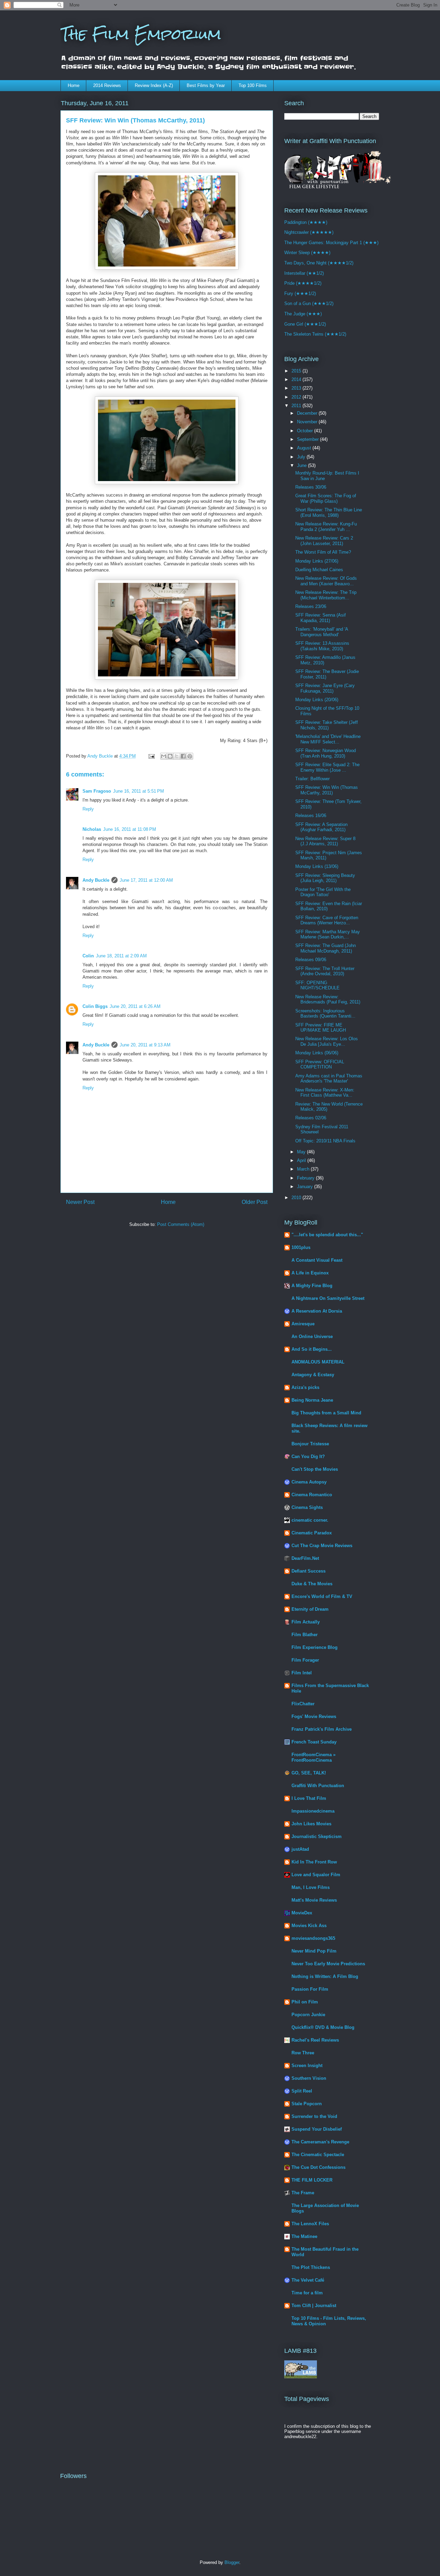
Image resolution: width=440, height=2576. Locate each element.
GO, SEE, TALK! (309, 1773)
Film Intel (302, 1673)
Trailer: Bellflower (312, 779)
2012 (297, 397)
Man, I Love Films (311, 1887)
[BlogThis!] (170, 756)
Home (74, 85)
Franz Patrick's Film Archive (322, 1729)
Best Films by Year (206, 85)
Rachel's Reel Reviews (315, 2040)
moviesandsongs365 (313, 1938)
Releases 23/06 (311, 606)
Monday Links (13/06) (317, 866)
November (308, 422)
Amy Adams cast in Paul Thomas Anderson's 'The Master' (329, 1079)
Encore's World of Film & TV (322, 1596)
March (304, 1169)
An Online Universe (312, 1336)
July (302, 457)
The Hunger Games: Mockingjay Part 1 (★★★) (331, 243)
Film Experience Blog (315, 1647)
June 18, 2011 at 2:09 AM (121, 956)
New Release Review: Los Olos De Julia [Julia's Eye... (327, 1041)
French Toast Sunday (314, 1742)
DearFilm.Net (305, 1558)
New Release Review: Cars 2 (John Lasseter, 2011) (324, 541)
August (305, 448)
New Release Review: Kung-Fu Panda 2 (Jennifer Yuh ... (326, 527)
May (302, 1152)
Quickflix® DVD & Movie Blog (323, 2027)
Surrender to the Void (314, 2116)
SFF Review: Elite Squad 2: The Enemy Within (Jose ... (327, 767)
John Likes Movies (311, 1824)
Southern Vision (309, 2078)
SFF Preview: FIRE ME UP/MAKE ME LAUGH (321, 1028)
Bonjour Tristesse (310, 1444)
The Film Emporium (141, 34)
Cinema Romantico (312, 1495)
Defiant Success (309, 1571)
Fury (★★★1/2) (300, 294)
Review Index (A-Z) (154, 85)
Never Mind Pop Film (314, 1951)
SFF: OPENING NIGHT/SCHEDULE (317, 985)
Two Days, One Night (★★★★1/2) (319, 263)
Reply (88, 809)
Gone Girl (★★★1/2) (305, 324)
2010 (297, 1198)
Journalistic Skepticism (317, 1836)
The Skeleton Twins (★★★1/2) (315, 334)
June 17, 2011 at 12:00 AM (146, 880)
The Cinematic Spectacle (318, 2155)
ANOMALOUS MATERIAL (318, 1362)
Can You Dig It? (308, 1457)
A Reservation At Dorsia (317, 1311)
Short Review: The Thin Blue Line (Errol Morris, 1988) (329, 513)
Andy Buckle (96, 880)
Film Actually (306, 1622)
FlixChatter (303, 1704)
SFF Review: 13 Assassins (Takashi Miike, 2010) (322, 646)
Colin (88, 956)
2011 (297, 406)
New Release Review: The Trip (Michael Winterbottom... (326, 595)
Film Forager (305, 1660)
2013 (297, 388)
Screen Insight (307, 2066)
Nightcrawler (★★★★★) (309, 232)
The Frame (303, 2193)
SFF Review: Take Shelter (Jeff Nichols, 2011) (327, 725)
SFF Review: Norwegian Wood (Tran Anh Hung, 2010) (326, 753)
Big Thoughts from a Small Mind (326, 1413)
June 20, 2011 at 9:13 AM (145, 1045)
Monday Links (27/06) (317, 561)
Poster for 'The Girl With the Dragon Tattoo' (323, 892)
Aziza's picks (305, 1387)
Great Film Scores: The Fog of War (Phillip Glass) (326, 498)
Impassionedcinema (313, 1811)
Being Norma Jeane (312, 1400)
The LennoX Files (310, 2224)
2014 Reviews (107, 85)
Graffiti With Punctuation (318, 1786)
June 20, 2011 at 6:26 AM (135, 1006)
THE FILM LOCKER (312, 2180)
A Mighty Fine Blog (312, 1286)
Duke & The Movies (312, 1584)
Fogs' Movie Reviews (314, 1716)
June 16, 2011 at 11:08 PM (130, 829)
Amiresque (303, 1324)
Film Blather (305, 1635)
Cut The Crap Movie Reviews (322, 1546)
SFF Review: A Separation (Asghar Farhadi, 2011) (321, 827)
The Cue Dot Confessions (318, 2167)
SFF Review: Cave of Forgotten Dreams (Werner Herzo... (327, 920)
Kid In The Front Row (314, 1862)
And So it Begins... (312, 1349)
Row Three (303, 2053)
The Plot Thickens (311, 2267)
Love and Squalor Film (316, 1875)
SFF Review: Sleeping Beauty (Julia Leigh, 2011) (325, 878)
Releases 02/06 (311, 1118)
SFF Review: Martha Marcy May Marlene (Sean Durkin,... (328, 934)
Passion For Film (310, 1989)
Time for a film (307, 2293)
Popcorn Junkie (308, 2015)
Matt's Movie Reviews (314, 1900)
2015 (297, 371)
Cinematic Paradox (312, 1533)
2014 (297, 379)
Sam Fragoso (97, 791)
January (306, 1187)
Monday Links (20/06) (317, 700)
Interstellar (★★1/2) (304, 273)
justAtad (300, 1849)
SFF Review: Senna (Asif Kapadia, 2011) (321, 618)
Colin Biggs (95, 1006)
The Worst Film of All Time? (323, 552)
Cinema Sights (307, 1507)
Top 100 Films (253, 85)
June (302, 465)
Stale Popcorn (307, 2104)
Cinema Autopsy (309, 1482)
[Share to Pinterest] (190, 756)
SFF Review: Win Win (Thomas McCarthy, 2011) (327, 790)
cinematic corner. (310, 1520)
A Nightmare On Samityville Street (328, 1298)
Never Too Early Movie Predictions (328, 1964)
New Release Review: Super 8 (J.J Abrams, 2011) (325, 841)
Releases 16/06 (311, 816)
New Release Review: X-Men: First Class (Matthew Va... (325, 1093)
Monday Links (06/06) (317, 1053)
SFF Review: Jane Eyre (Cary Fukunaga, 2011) (325, 688)
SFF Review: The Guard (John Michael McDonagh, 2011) (326, 948)
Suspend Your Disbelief (317, 2129)
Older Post (255, 1202)
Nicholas (92, 829)
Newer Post (80, 1202)
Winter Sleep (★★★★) (307, 253)
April (302, 1160)
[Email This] (164, 756)
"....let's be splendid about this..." (327, 1235)
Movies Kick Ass (309, 1926)
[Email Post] (151, 756)
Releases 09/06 (311, 960)
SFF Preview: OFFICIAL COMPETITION (320, 1064)
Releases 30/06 (311, 487)
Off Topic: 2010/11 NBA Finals (325, 1141)
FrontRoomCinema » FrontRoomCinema (313, 1757)
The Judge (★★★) (303, 314)
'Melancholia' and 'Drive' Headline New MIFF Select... (328, 739)
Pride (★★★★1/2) (303, 283)
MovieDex (302, 1913)
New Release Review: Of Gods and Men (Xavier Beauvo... (326, 581)
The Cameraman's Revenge (320, 2142)
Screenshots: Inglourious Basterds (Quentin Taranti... (325, 1014)
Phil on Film (305, 2002)
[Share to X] (177, 756)
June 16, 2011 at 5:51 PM (139, 791)
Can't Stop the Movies (315, 1469)
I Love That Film (309, 1798)
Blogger (232, 2562)
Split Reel (302, 2091)
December (308, 413)
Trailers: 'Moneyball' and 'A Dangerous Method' (322, 632)
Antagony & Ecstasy (313, 1375)
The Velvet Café (308, 2280)
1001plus (301, 1247)
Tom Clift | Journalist (314, 2306)
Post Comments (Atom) (181, 1224)
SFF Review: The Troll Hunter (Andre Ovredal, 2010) (325, 971)
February (306, 1178)
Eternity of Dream (310, 1609)
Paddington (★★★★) (306, 222)
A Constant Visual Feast (317, 1260)
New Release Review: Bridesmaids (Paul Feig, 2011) (328, 999)
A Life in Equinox (310, 1273)
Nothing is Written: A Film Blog (325, 1976)
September (309, 439)
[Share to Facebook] (183, 756)
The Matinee (304, 2236)
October (306, 431)
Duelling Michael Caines (319, 570)
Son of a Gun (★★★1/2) (309, 303)
